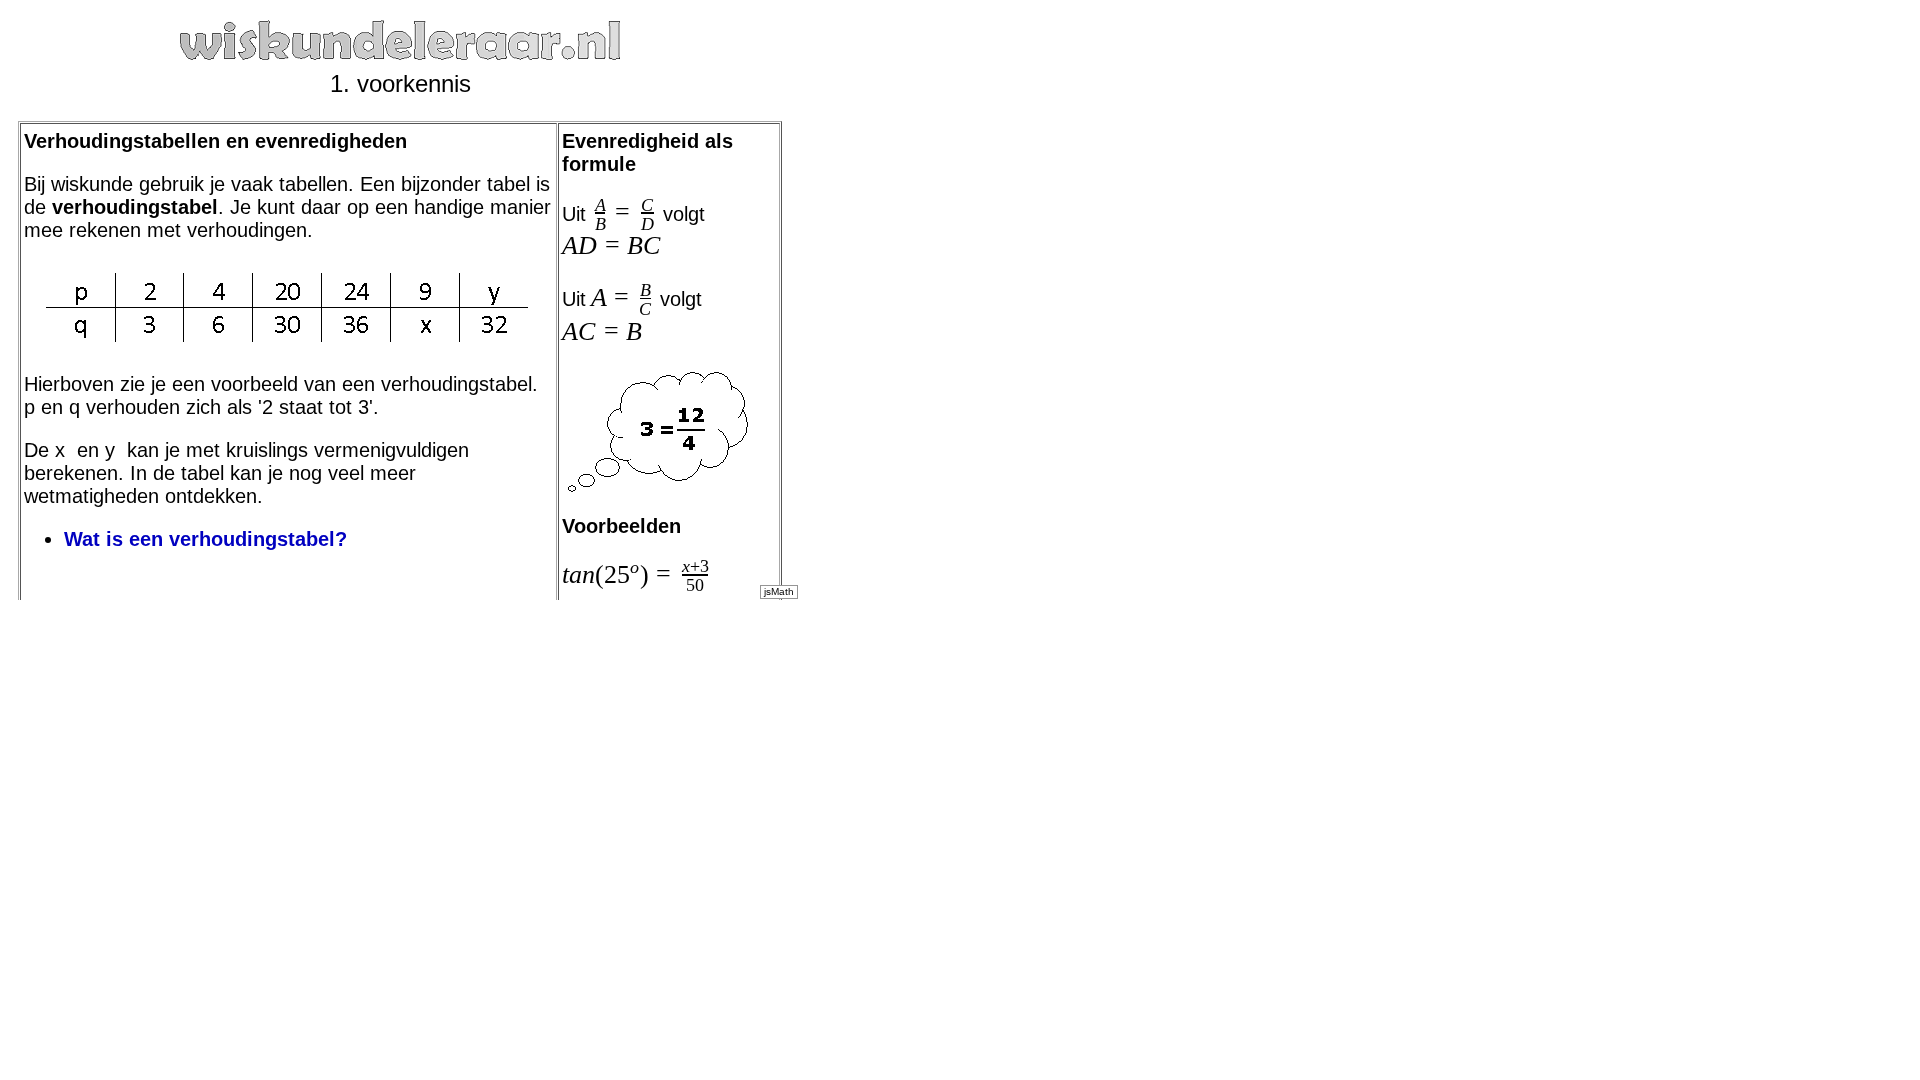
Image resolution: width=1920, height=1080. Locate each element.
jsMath (779, 591)
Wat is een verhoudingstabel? (205, 539)
